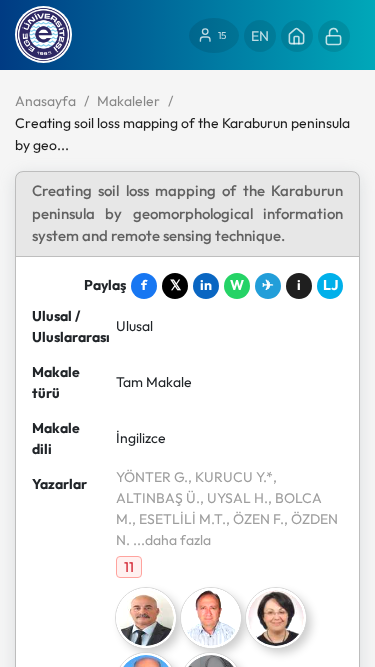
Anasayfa (45, 101)
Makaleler (128, 101)
